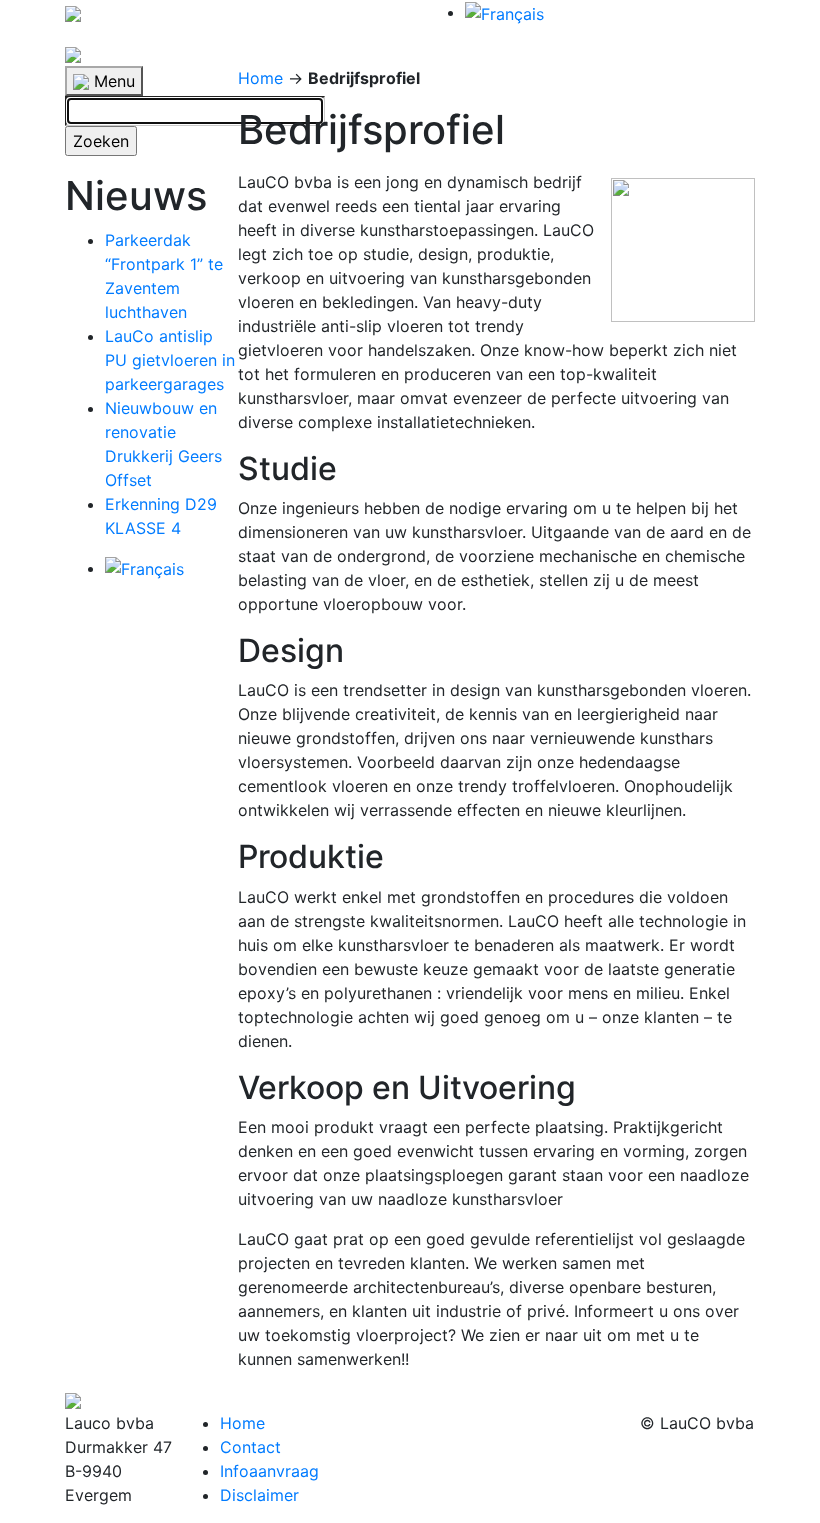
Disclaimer (259, 1495)
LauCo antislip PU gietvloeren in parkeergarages (170, 360)
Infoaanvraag (269, 1471)
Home (260, 78)
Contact (250, 1447)
